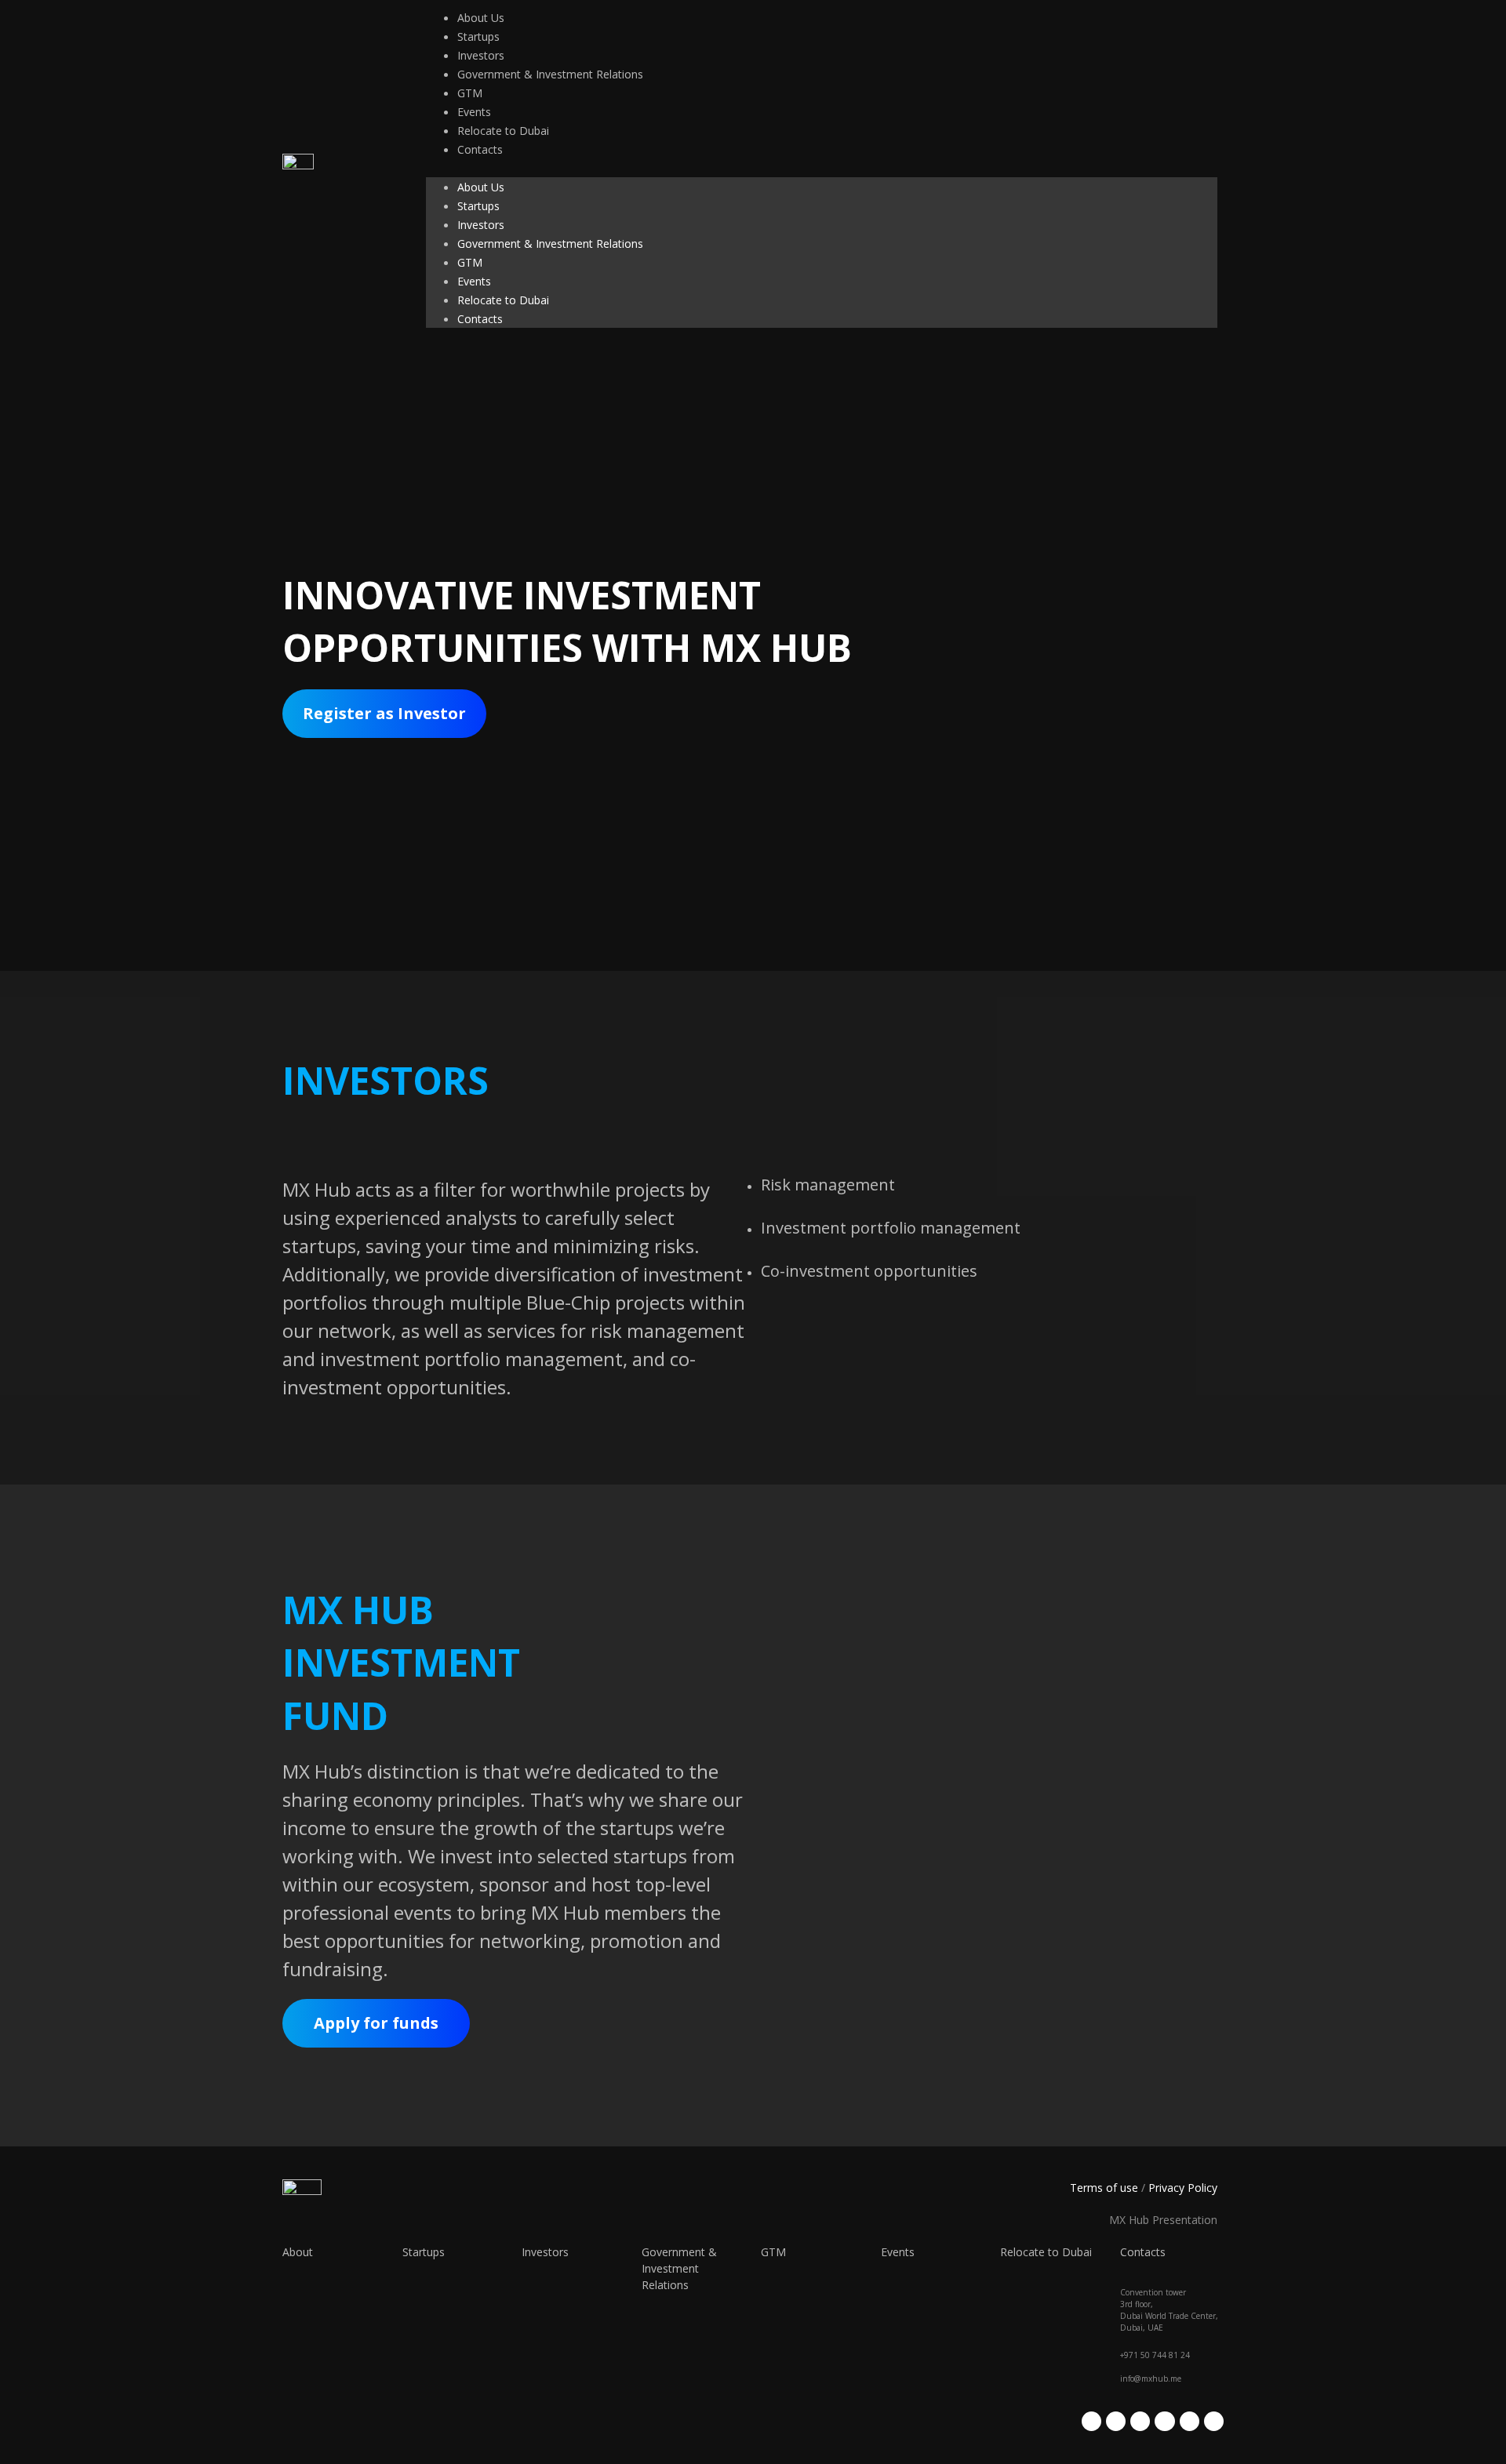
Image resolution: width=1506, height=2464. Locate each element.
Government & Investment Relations (550, 74)
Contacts (480, 149)
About (298, 2252)
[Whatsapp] (1190, 2421)
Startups (478, 36)
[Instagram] (1116, 2421)
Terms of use (1104, 2188)
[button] (822, 168)
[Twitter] (1091, 2421)
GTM (470, 93)
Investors (481, 55)
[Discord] (1214, 2421)
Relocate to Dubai (503, 131)
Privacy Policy (1183, 2188)
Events (474, 112)
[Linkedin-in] (1140, 2421)
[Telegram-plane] (1164, 2421)
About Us (481, 18)
